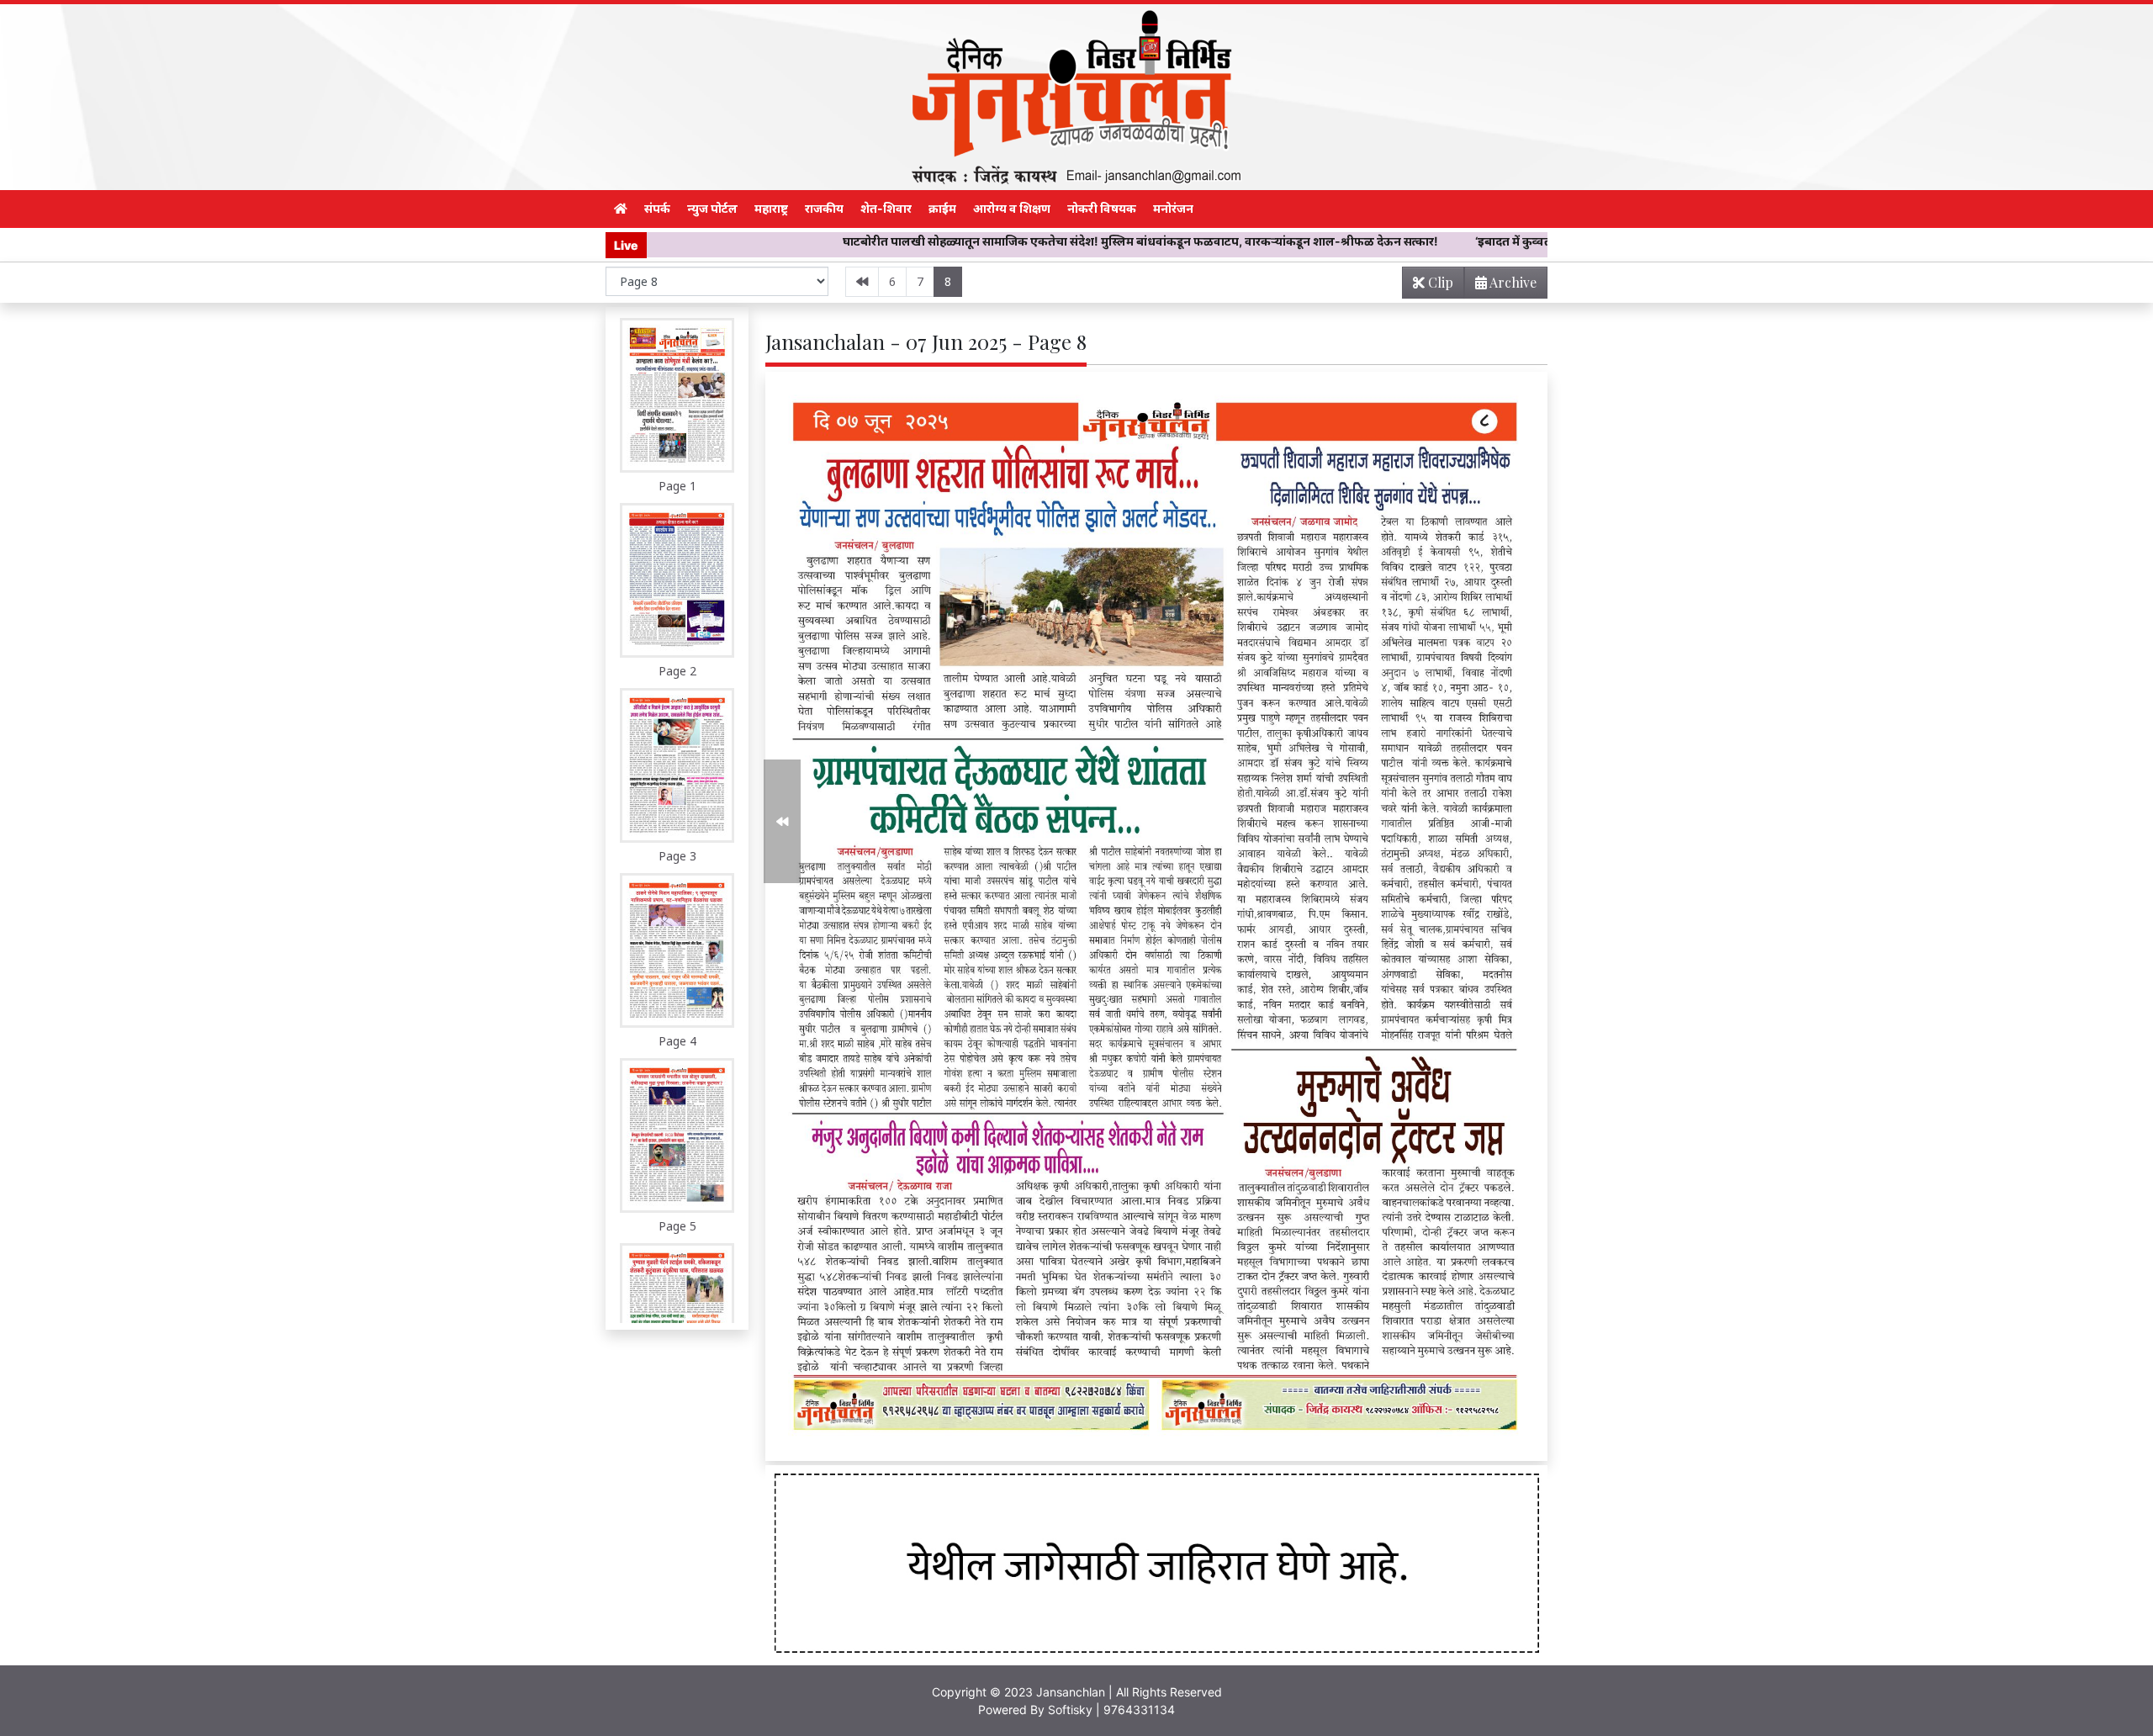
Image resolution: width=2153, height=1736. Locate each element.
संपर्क (657, 208)
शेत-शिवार (886, 208)
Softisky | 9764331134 (1111, 1710)
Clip (1439, 282)
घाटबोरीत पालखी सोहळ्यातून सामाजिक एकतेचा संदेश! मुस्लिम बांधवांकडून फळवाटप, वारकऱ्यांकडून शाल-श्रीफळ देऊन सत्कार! (953, 241)
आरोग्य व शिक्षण (1012, 208)
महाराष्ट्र (771, 208)
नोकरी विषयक (1102, 208)
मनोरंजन (1173, 208)
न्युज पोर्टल (712, 208)
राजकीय (824, 208)
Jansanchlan (1071, 1692)
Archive (1512, 282)
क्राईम (942, 208)
